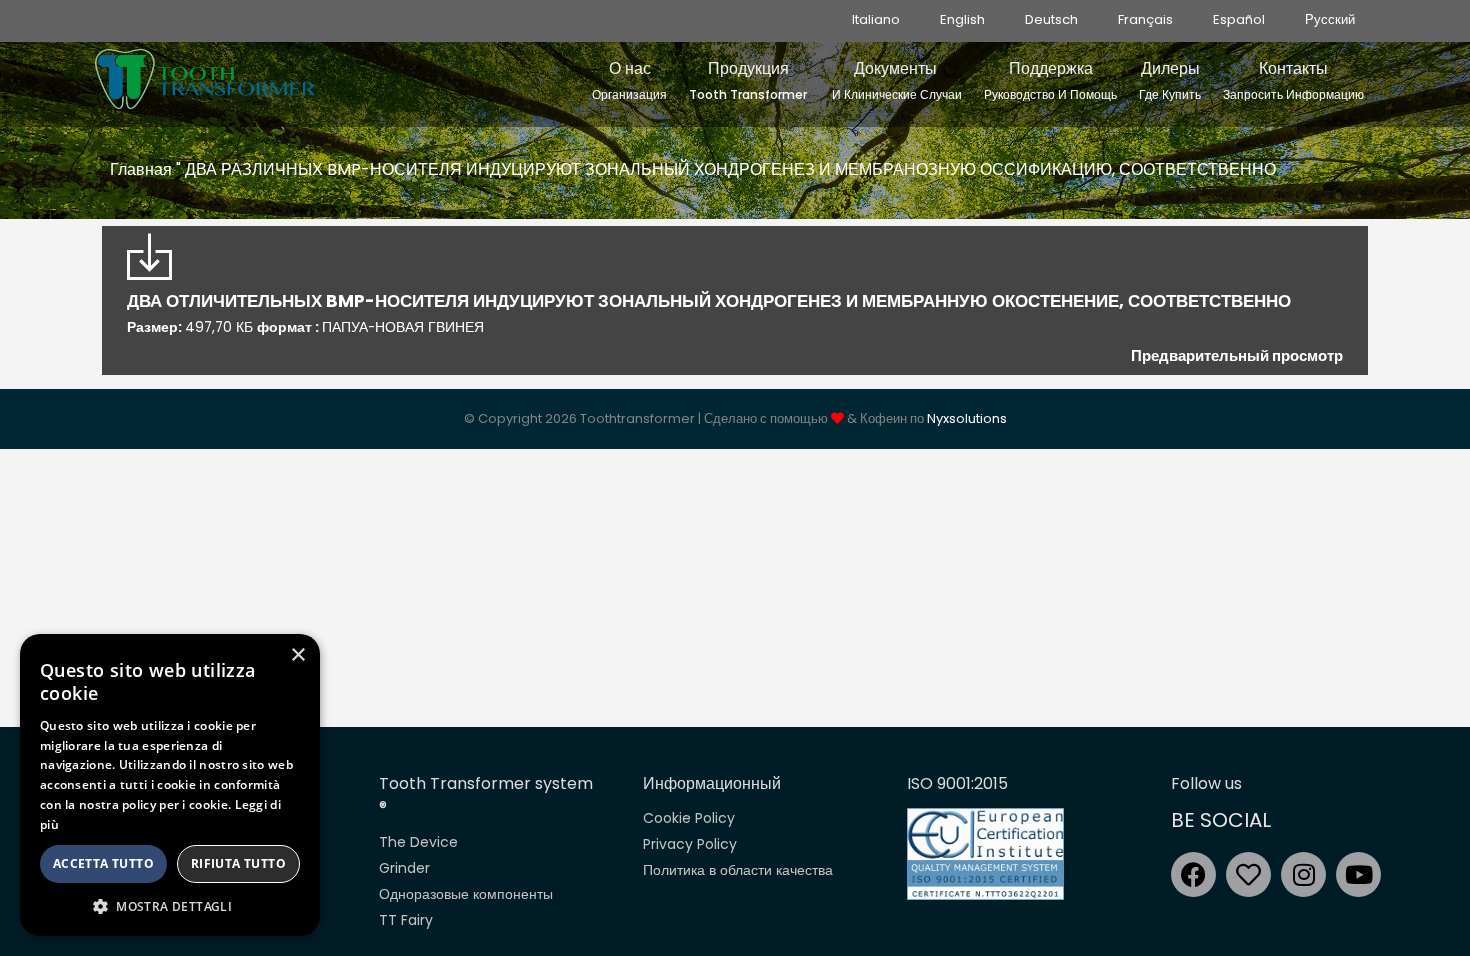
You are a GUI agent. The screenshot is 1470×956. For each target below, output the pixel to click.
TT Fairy (406, 920)
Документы (895, 80)
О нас (629, 80)
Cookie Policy (689, 818)
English (962, 19)
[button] (170, 906)
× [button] (297, 655)
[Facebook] (1193, 874)
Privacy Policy (690, 844)
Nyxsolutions (967, 418)
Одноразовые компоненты (466, 894)
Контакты (1293, 80)
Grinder (404, 868)
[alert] (170, 785)
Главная (141, 169)
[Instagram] (1303, 874)
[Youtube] (1358, 874)
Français (1145, 19)
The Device (418, 842)
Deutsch (1051, 19)
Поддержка (1050, 80)
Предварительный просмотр (1237, 355)
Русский (1330, 19)
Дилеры (1170, 80)
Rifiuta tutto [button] (238, 863)
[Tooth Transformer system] (205, 74)
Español (1239, 19)
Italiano (876, 19)
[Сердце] (1248, 874)
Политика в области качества (738, 870)
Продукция (748, 80)
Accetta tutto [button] (103, 863)
